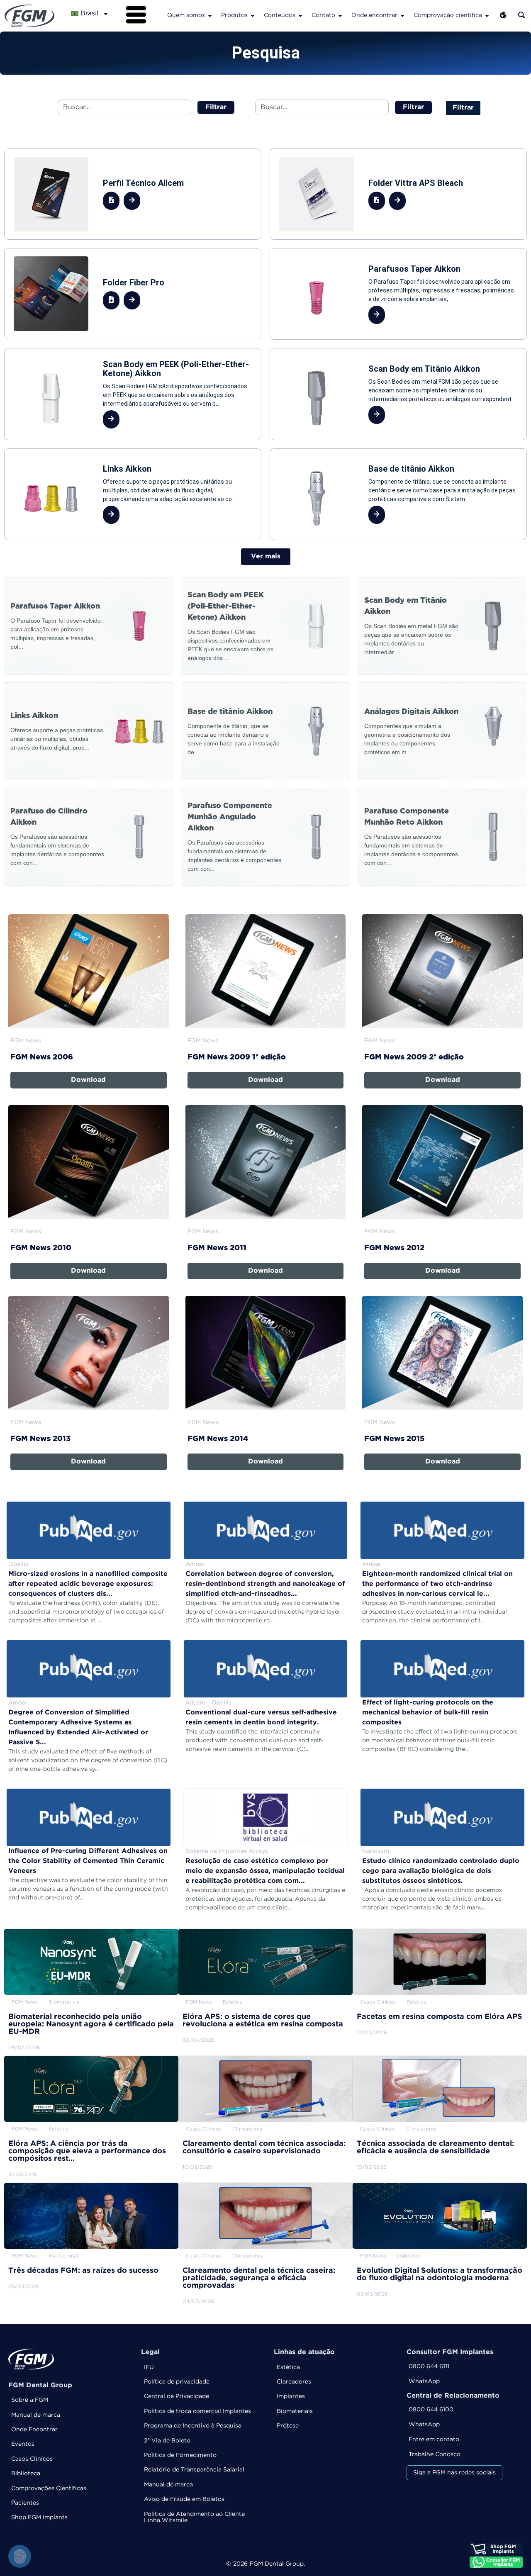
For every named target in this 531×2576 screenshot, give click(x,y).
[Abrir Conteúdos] (300, 16)
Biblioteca (26, 2474)
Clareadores (294, 2382)
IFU (149, 2367)
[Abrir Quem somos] (210, 16)
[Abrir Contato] (340, 16)
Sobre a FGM (30, 2400)
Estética (288, 2367)
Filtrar (463, 108)
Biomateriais (295, 2411)
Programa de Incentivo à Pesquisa (193, 2426)
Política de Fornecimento (180, 2455)
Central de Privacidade (177, 2396)
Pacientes (25, 2503)
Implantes (291, 2396)
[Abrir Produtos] (253, 16)
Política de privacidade (177, 2382)
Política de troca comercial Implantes (197, 2411)
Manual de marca (36, 2415)
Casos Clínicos (32, 2459)
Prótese (288, 2426)
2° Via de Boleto (167, 2441)
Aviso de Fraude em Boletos (184, 2499)
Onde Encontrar (34, 2430)
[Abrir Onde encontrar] (402, 16)
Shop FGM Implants (39, 2518)
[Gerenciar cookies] (20, 2556)
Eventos (23, 2444)
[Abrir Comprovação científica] (487, 16)
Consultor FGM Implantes (450, 2352)
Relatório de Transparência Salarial (194, 2470)
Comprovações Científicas (49, 2488)
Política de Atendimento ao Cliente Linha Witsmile (194, 2517)
